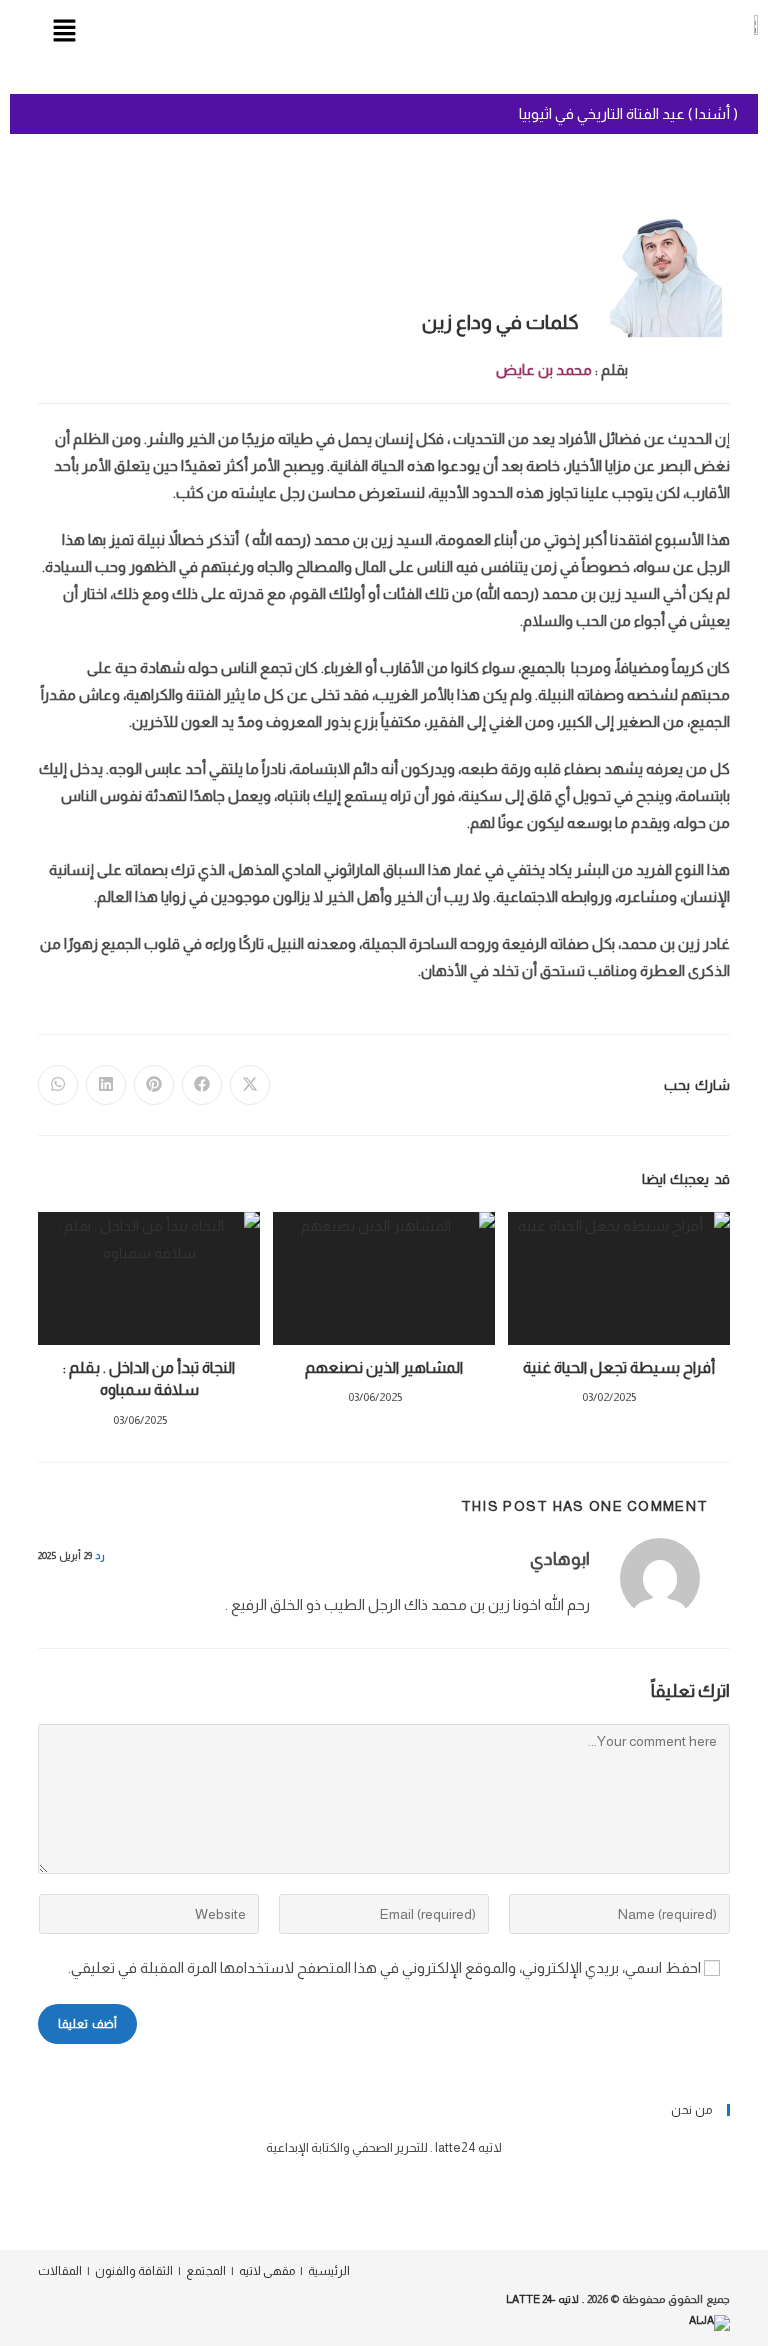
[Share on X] (250, 1085)
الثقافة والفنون (134, 2271)
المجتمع (206, 2271)
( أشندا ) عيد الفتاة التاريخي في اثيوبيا (628, 113)
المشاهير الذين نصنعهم (384, 1367)
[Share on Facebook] (202, 1085)
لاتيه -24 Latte (542, 2299)
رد (100, 1555)
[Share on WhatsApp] (58, 1085)
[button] (64, 32)
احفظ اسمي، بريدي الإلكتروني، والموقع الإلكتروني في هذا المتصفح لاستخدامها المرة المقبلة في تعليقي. (384, 1967)
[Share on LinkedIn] (106, 1085)
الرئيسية (329, 2271)
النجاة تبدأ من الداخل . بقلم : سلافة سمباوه (149, 1378)
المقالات (60, 2271)
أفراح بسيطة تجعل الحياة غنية (619, 1367)
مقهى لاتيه (267, 2271)
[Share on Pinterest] (154, 1085)
